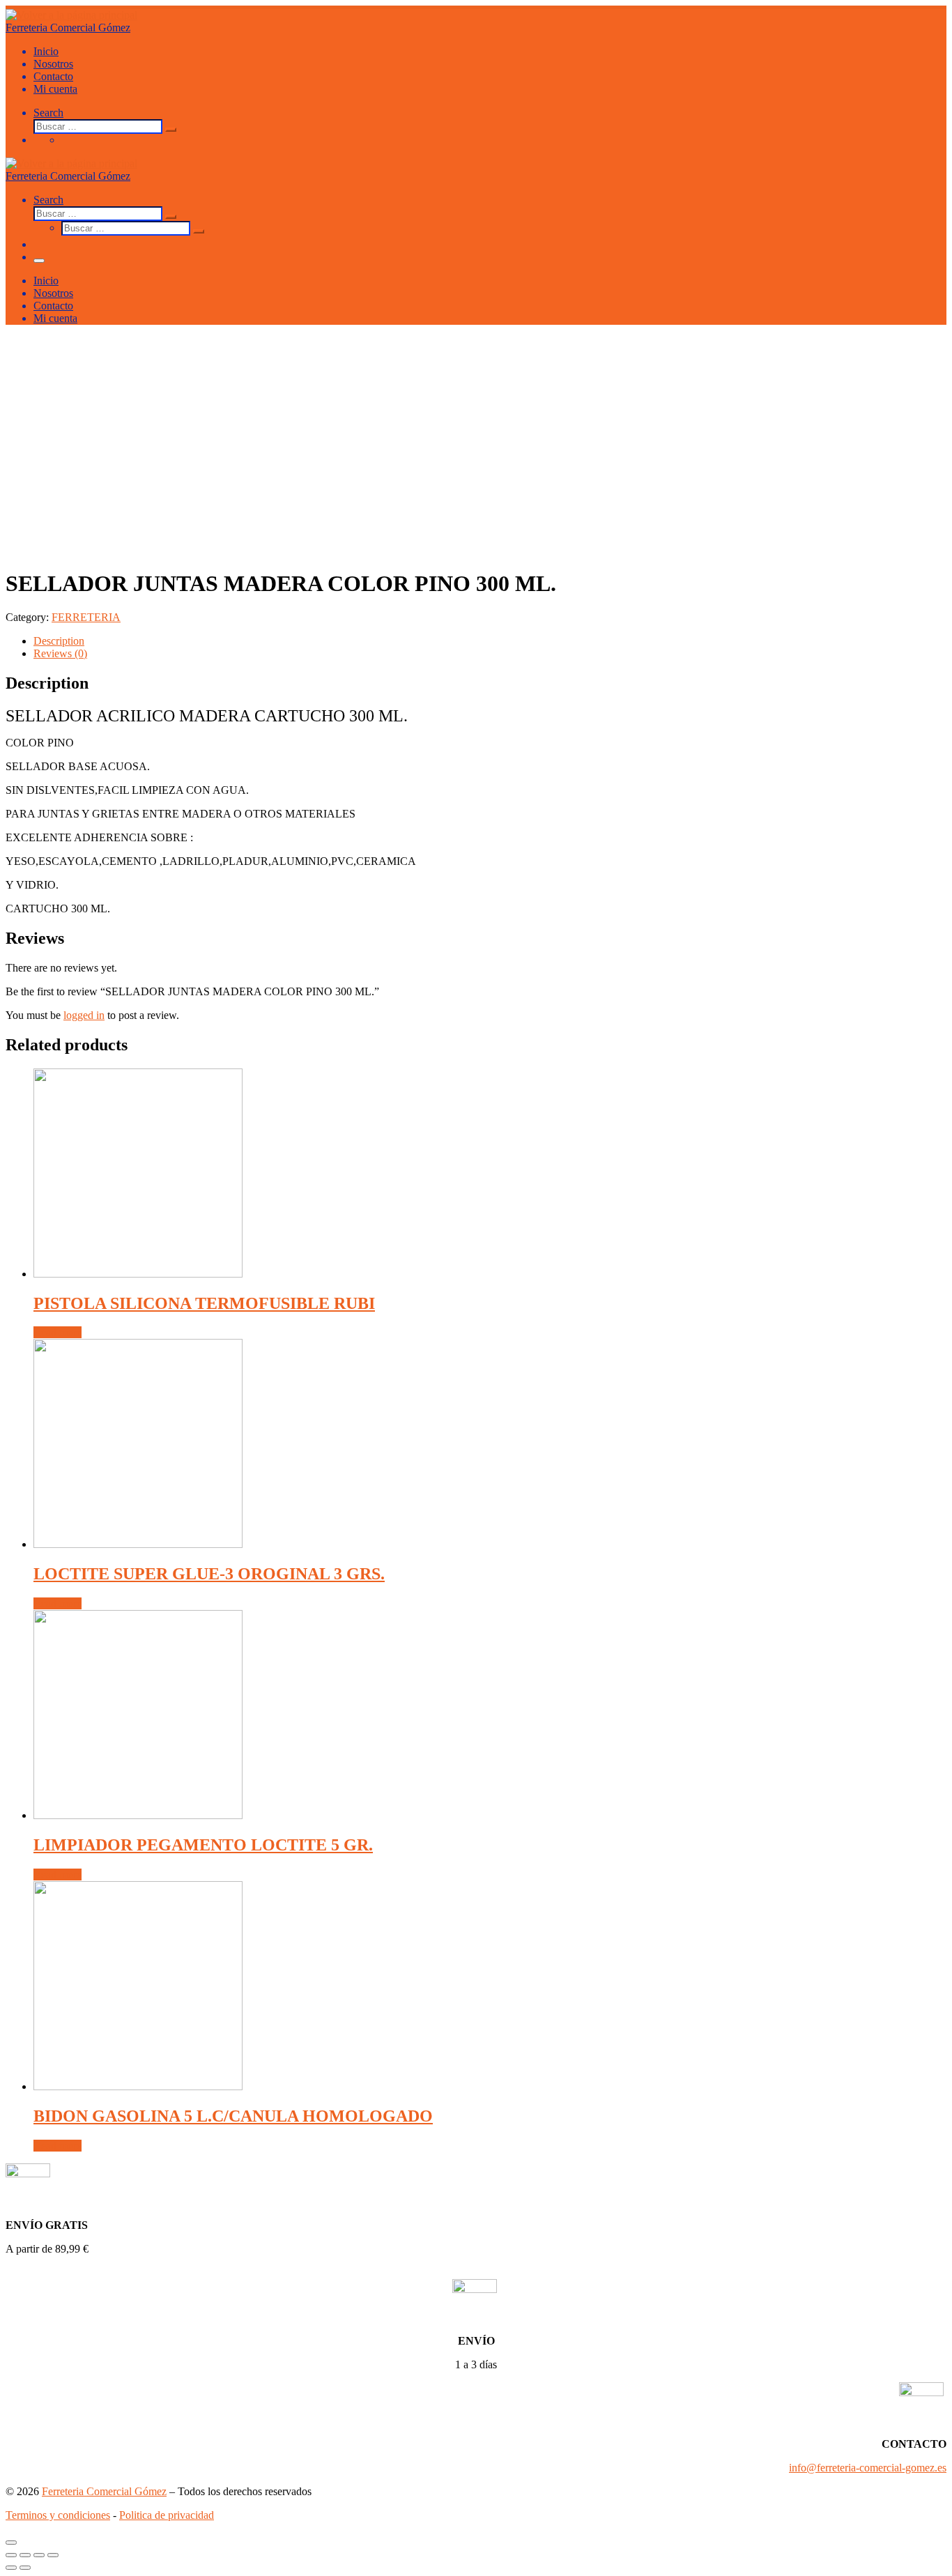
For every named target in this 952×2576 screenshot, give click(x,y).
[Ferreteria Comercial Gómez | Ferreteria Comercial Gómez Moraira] (71, 15)
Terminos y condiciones (58, 2515)
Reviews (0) (60, 653)
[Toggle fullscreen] (39, 2555)
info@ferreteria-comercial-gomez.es (868, 2468)
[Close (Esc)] (11, 2555)
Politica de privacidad (167, 2515)
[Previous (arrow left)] (11, 2568)
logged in (84, 1015)
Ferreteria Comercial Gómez (104, 2491)
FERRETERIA (86, 617)
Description (59, 641)
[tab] (490, 641)
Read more (57, 1332)
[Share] (25, 2555)
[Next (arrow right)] (25, 2568)
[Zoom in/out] (53, 2555)
